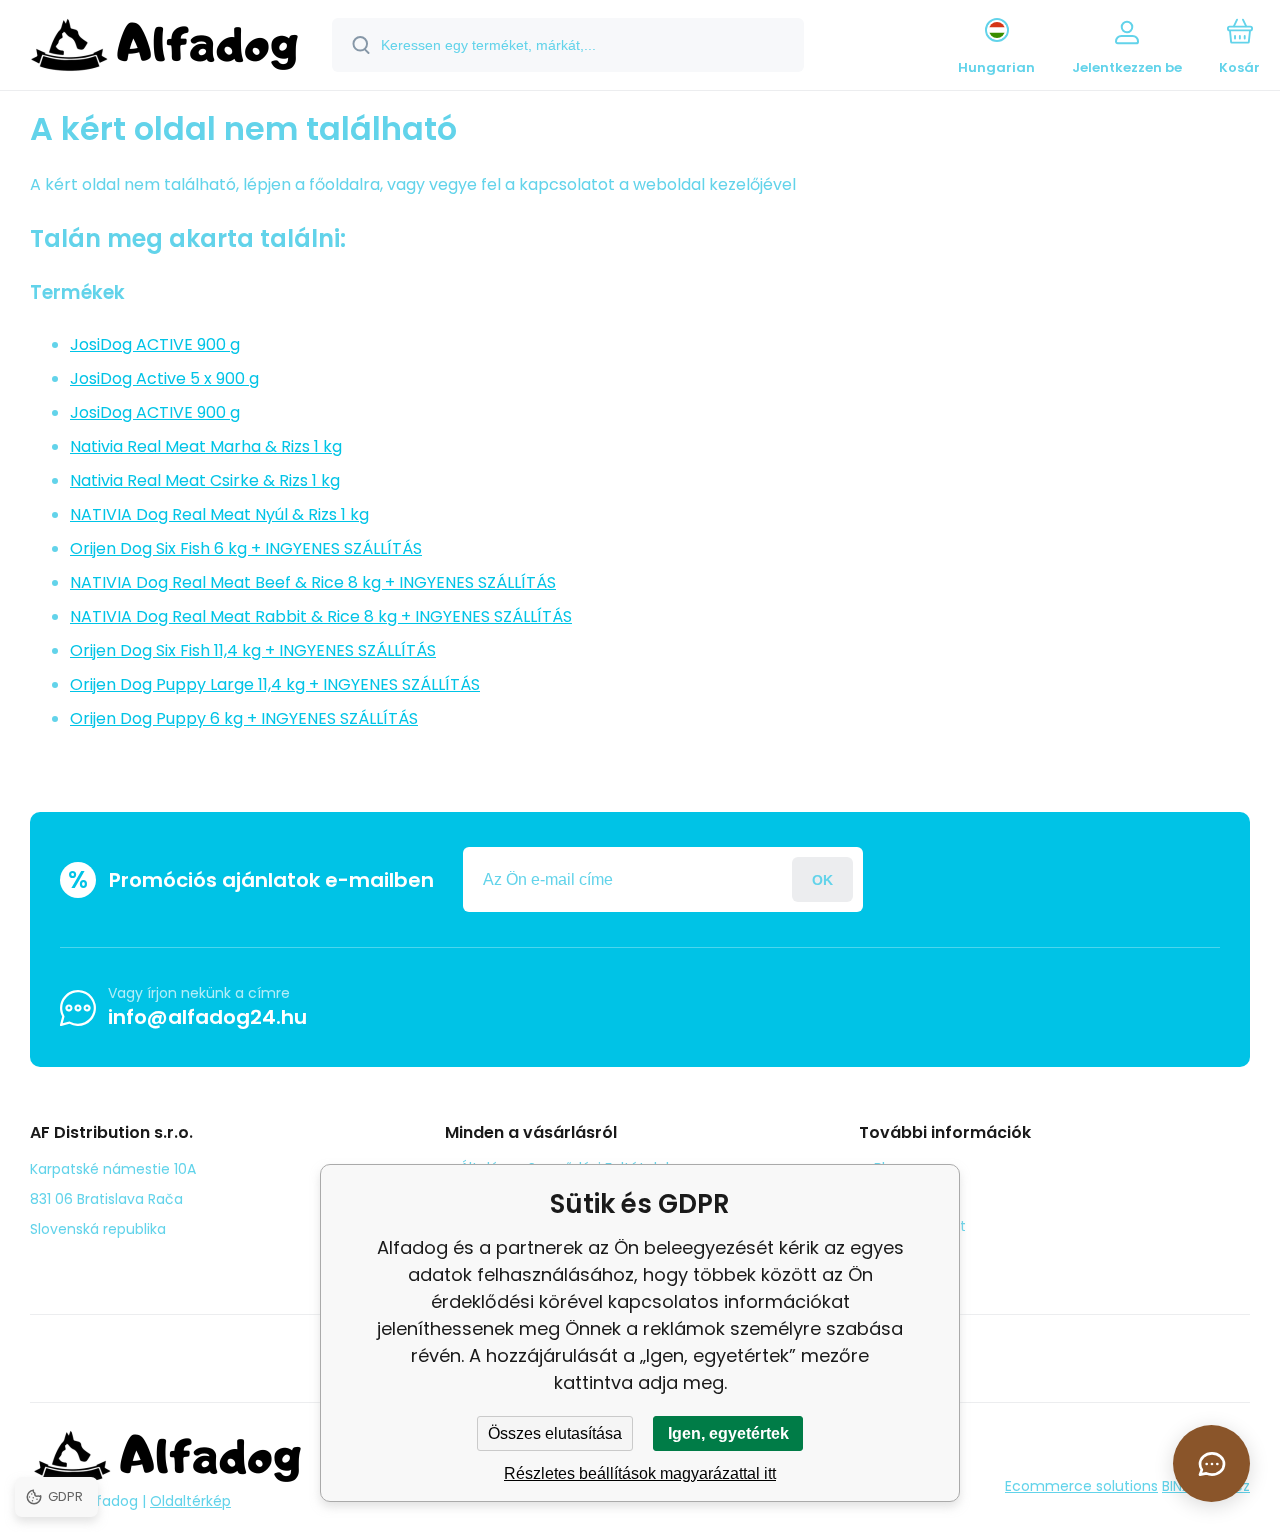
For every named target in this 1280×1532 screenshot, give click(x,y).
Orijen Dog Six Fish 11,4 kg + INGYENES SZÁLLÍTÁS (253, 650)
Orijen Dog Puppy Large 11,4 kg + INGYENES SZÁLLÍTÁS (275, 684)
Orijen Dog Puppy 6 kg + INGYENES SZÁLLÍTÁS (244, 718)
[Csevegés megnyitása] (1211, 1463)
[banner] (164, 48)
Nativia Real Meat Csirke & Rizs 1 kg (205, 480)
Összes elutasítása (555, 1433)
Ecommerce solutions (1081, 1486)
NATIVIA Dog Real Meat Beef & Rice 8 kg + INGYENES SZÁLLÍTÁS (313, 582)
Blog (888, 1168)
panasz (899, 1197)
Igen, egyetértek (728, 1433)
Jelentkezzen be (822, 879)
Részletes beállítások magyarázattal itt (640, 1473)
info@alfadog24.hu (207, 1017)
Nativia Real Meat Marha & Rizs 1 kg (206, 446)
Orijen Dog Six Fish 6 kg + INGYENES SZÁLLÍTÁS (246, 548)
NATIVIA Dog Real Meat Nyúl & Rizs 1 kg (219, 514)
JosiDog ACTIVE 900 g (155, 344)
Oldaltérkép (190, 1501)
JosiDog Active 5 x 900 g (164, 378)
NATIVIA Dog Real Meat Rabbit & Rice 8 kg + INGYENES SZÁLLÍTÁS (321, 616)
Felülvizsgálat (920, 1226)
